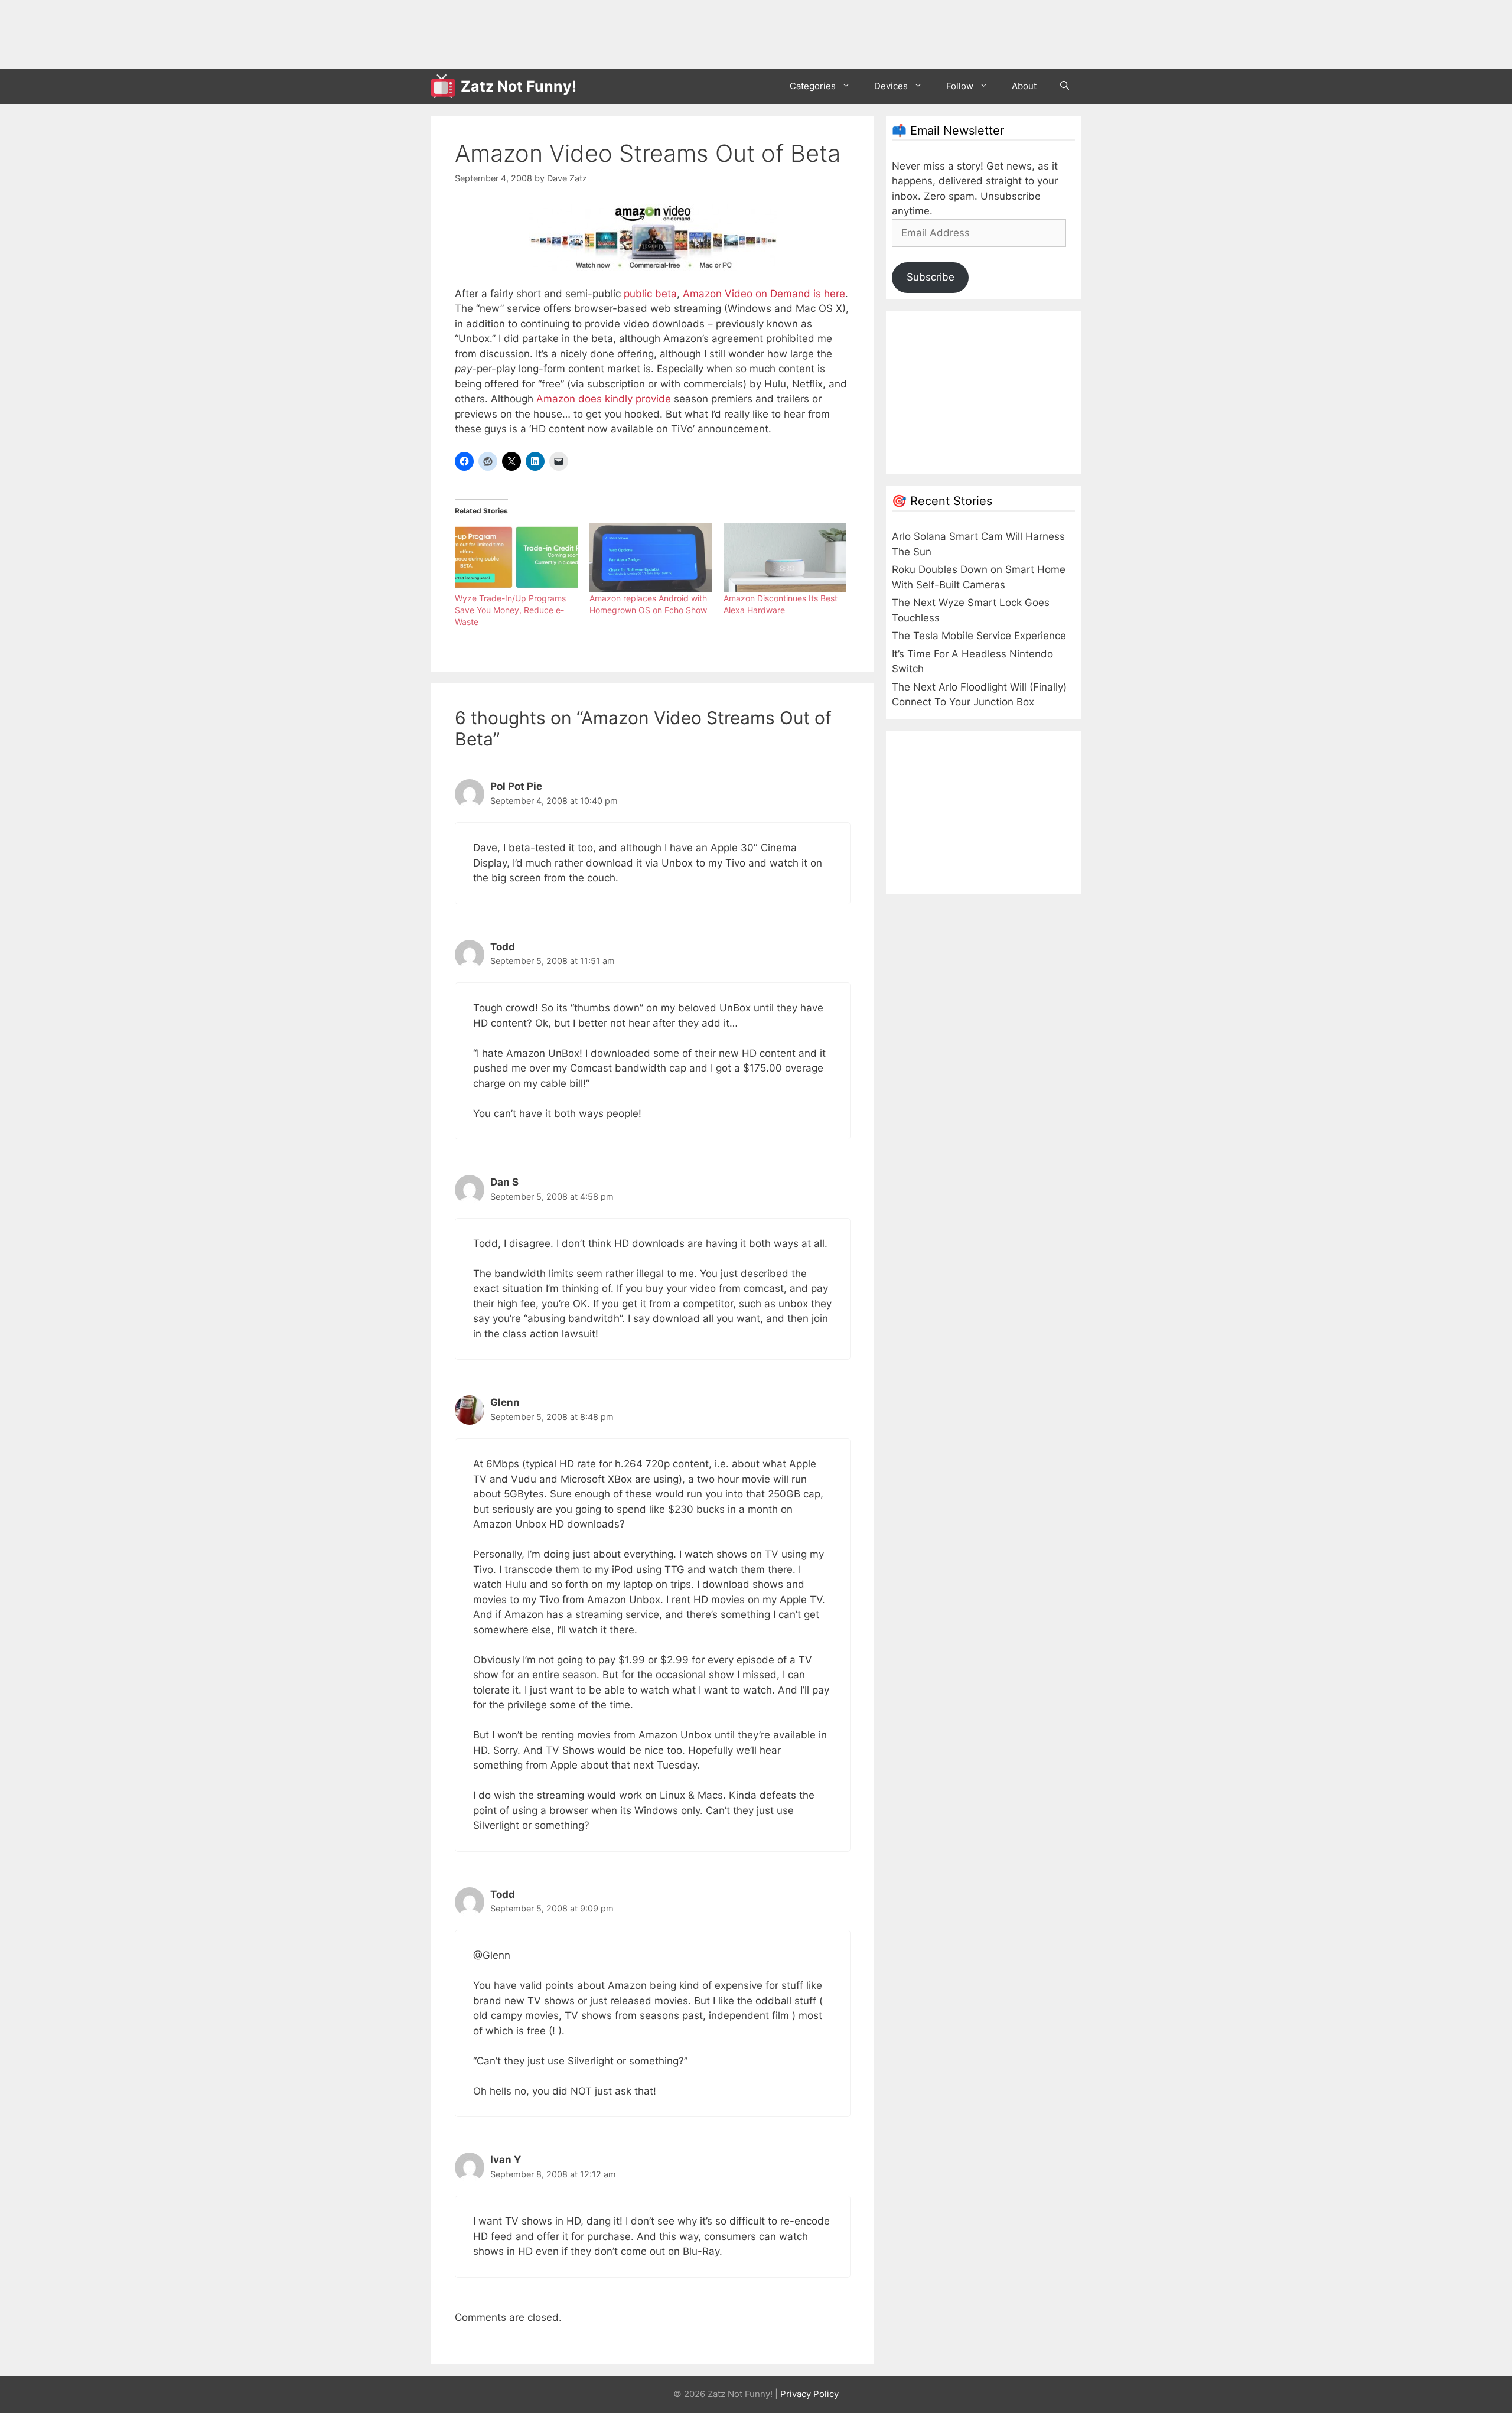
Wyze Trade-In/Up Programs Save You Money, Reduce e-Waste (510, 610)
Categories (813, 86)
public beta (650, 294)
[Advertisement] (646, 32)
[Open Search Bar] (1065, 86)
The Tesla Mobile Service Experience (979, 636)
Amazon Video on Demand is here (764, 294)
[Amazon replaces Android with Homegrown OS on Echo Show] (651, 558)
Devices (891, 86)
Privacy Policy (809, 2394)
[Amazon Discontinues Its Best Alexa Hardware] (785, 558)
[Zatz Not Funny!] (446, 86)
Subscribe (931, 277)
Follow (960, 86)
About (1024, 86)
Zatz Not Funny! (519, 86)
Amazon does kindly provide (604, 399)
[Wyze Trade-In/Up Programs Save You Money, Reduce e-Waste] (516, 558)
